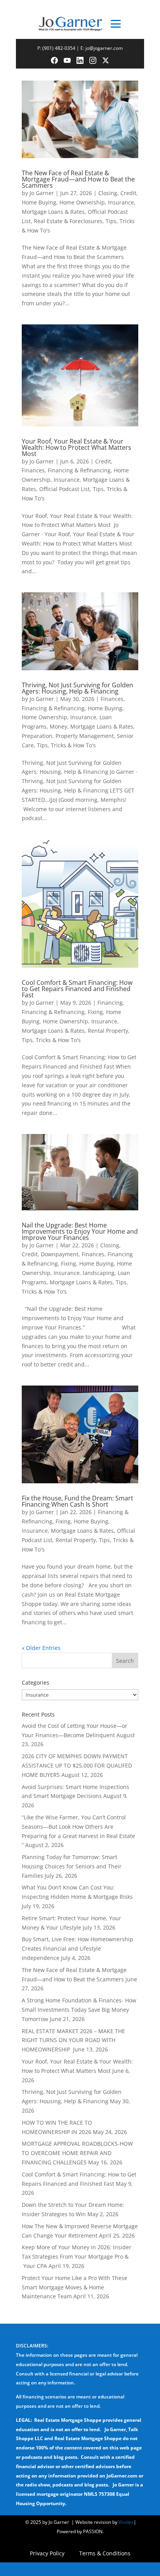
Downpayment (60, 1254)
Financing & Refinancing (79, 470)
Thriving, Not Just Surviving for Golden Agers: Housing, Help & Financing (77, 688)
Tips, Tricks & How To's (66, 745)
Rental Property (108, 1031)
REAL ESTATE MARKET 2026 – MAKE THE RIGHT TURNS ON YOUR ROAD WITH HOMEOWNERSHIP (73, 2040)
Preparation (37, 736)
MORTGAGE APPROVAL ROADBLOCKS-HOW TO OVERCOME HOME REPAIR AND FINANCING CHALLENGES (77, 2153)
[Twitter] (106, 60)
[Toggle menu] (116, 24)
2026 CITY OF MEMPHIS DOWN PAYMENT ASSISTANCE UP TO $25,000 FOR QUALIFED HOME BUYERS (77, 1765)
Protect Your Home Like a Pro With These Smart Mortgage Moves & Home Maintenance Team (75, 2287)
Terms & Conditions (105, 2554)
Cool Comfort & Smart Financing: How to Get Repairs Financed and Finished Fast (77, 989)
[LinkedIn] (80, 60)
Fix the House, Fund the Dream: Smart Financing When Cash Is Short (77, 1501)
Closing (108, 193)
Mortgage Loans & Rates (53, 212)
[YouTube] (67, 60)
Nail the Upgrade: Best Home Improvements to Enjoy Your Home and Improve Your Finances (80, 1231)
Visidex (126, 2522)
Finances (33, 470)
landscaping (99, 1273)
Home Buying (39, 202)
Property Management (85, 736)
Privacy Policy (47, 2554)
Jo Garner (42, 193)
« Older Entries (41, 1648)
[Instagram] (93, 60)
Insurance (121, 202)
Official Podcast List (64, 489)
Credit (128, 193)
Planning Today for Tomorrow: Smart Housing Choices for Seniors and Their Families (72, 1866)
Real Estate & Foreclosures (68, 221)
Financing (110, 1003)
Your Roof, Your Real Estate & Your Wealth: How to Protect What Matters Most (77, 447)
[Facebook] (54, 60)
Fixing (95, 1012)
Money (58, 726)
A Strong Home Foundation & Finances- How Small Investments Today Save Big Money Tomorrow (79, 2010)
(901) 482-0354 (59, 48)
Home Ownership (82, 202)
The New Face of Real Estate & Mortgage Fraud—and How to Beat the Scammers (78, 179)
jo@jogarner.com (104, 48)
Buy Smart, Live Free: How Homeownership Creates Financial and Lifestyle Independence (77, 1948)
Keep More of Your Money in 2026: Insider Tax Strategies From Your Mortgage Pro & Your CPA (77, 2256)
